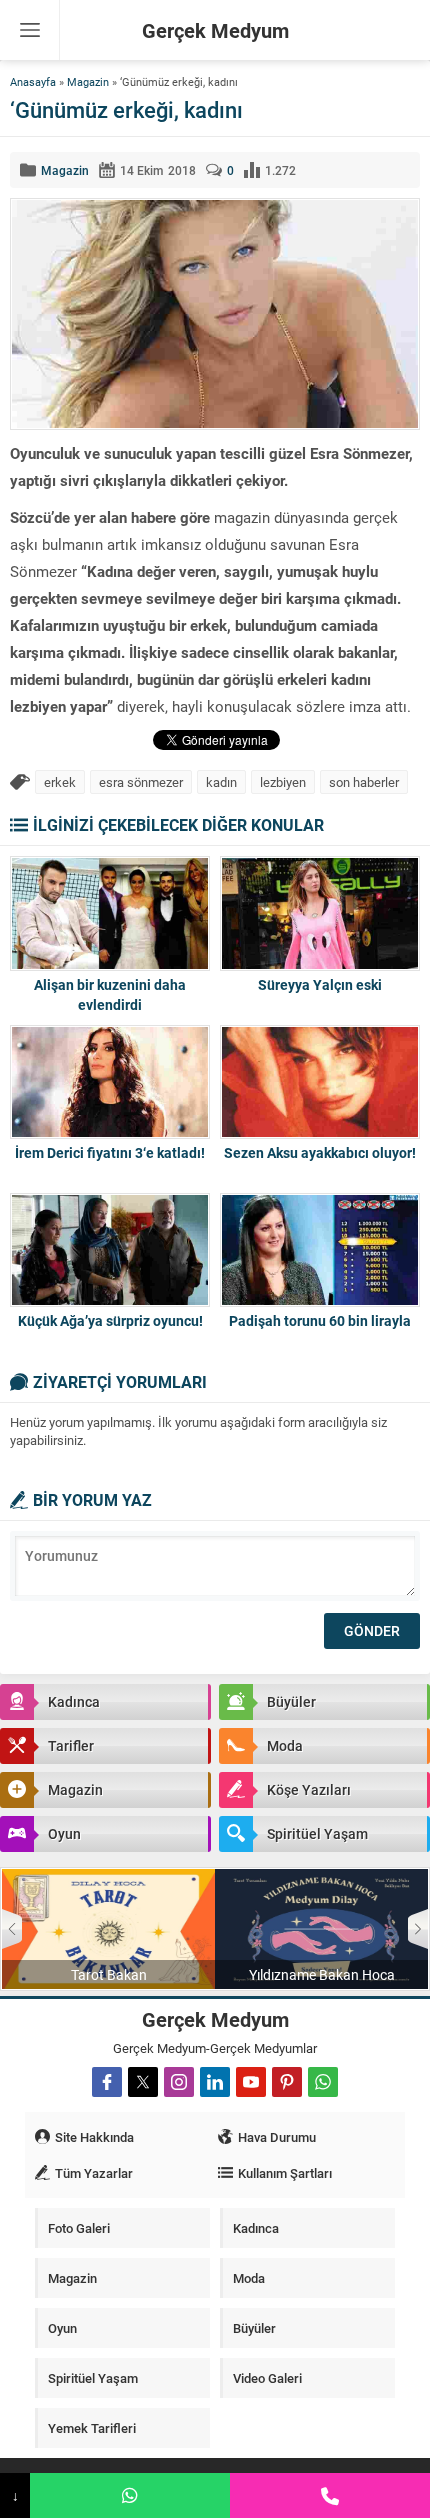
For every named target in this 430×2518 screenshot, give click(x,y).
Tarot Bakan (109, 1974)
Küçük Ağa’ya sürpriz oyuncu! (110, 1320)
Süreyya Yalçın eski (320, 984)
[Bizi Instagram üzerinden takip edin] (179, 2082)
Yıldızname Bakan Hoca (322, 1974)
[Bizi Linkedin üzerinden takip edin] (215, 2082)
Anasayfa (33, 81)
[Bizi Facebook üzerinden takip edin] (107, 2082)
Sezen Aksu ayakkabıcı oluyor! (320, 1152)
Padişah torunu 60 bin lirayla (320, 1320)
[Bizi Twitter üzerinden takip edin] (143, 2082)
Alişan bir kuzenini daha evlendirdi (110, 994)
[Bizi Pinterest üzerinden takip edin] (287, 2082)
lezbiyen (283, 782)
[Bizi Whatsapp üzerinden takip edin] (323, 2082)
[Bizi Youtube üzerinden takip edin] (251, 2082)
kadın (221, 782)
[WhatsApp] (130, 2495)
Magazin (88, 81)
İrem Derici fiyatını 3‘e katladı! (110, 1152)
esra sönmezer (141, 782)
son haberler (364, 782)
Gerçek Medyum (215, 30)
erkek (60, 782)
